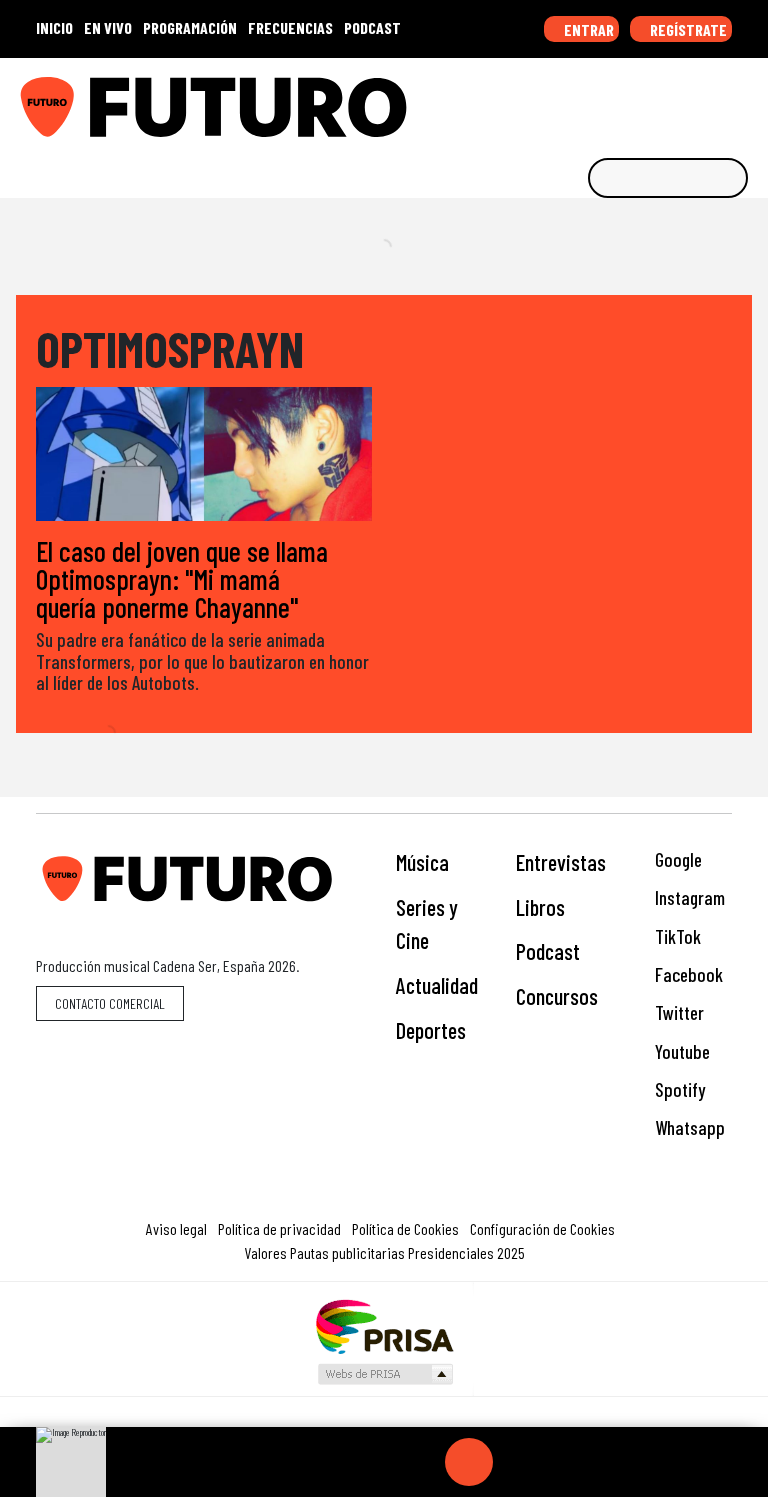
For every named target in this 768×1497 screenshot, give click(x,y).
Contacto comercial (110, 1003)
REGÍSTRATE (687, 29)
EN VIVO (108, 27)
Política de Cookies (405, 1228)
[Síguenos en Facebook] (623, 100)
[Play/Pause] (469, 1462)
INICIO (54, 27)
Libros (540, 907)
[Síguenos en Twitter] (654, 100)
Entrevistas (561, 862)
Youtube (680, 1051)
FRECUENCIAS (290, 27)
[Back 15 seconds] (421, 1462)
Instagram (688, 897)
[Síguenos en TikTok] (592, 100)
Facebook (687, 974)
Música (422, 862)
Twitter (677, 1012)
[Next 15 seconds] (517, 1462)
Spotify (678, 1089)
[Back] (373, 1462)
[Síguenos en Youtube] (685, 100)
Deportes (431, 1030)
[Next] (565, 1462)
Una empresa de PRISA (384, 1325)
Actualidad (437, 985)
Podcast (548, 951)
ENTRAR (587, 29)
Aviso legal (176, 1228)
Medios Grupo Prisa (384, 1374)
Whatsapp (688, 1127)
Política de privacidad (279, 1228)
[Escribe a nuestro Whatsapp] (747, 100)
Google (676, 859)
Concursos (557, 996)
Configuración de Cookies (542, 1228)
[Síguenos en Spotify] (716, 100)
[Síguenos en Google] (530, 100)
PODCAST (372, 27)
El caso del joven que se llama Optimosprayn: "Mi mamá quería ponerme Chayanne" (182, 579)
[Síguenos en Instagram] (561, 100)
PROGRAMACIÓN (190, 27)
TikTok (676, 936)
